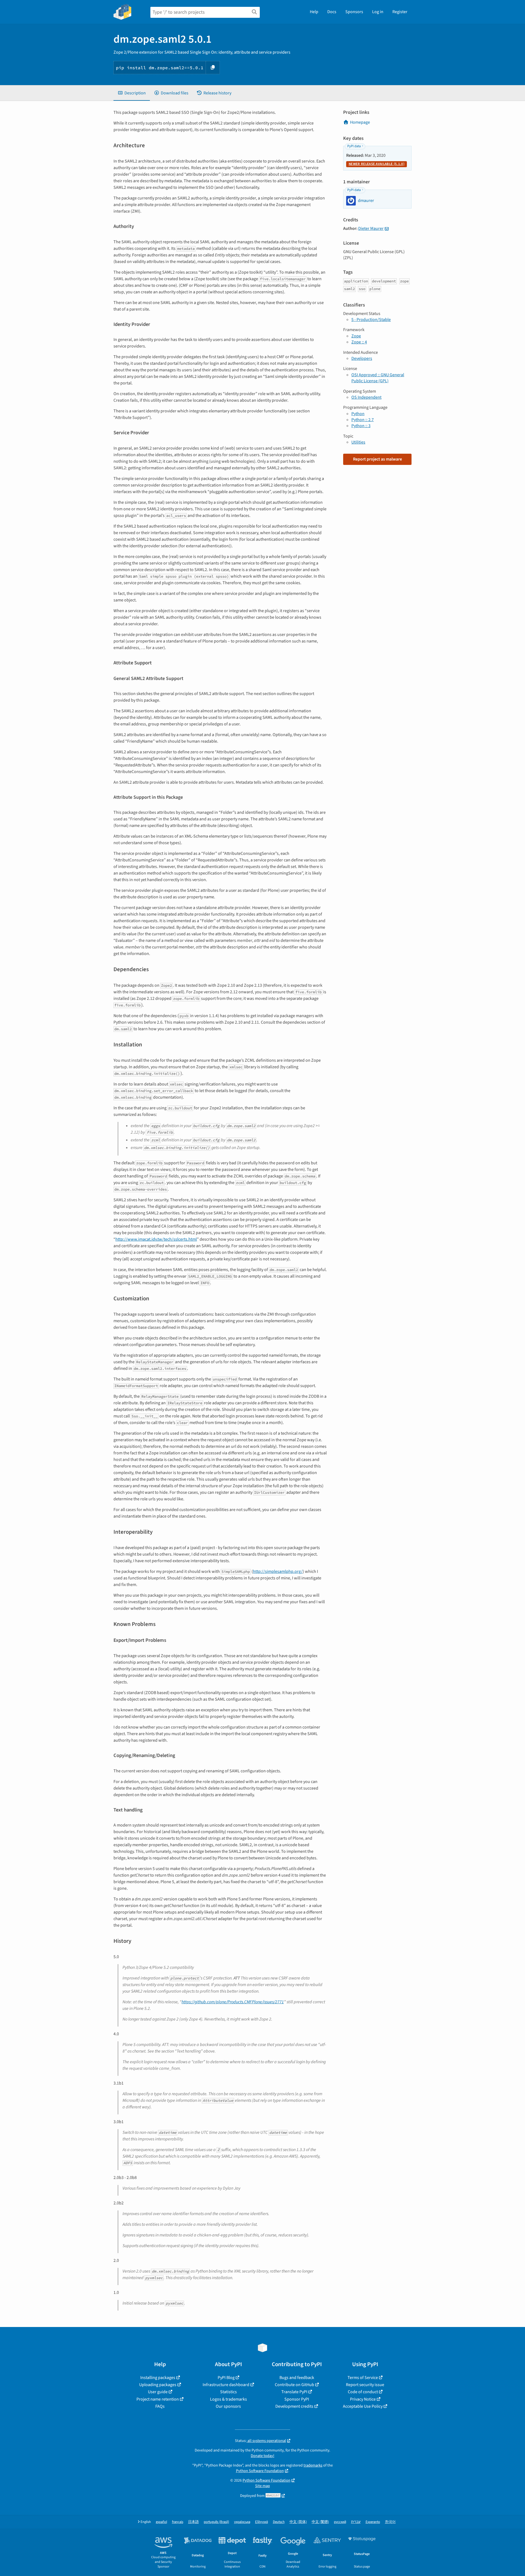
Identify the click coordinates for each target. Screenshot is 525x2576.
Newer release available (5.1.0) (377, 164)
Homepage (360, 122)
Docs (332, 12)
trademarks (313, 2465)
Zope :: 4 (359, 342)
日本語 (193, 2522)
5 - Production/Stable (371, 320)
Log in (378, 12)
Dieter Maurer (371, 228)
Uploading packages (158, 2385)
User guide (158, 2392)
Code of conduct (363, 2392)
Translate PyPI (294, 2392)
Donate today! (262, 2456)
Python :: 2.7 (363, 420)
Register (400, 12)
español (161, 2522)
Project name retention (158, 2399)
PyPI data (354, 146)
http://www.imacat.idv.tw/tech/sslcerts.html (156, 1239)
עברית (356, 2522)
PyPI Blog (226, 2378)
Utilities (358, 442)
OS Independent (366, 397)
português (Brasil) (216, 2522)
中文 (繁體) (320, 2522)
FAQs (160, 2406)
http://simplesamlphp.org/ (278, 1571)
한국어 (390, 2522)
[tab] (132, 93)
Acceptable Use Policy (363, 2406)
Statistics (228, 2392)
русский (340, 2522)
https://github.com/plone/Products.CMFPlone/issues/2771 (233, 2002)
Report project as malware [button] (377, 459)
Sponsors (354, 12)
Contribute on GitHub (294, 2385)
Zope (356, 336)
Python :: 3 (361, 426)
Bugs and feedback (297, 2378)
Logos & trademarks (228, 2399)
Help (314, 12)
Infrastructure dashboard (226, 2385)
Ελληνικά (262, 2522)
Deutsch (279, 2522)
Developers (362, 358)
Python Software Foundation (260, 2471)
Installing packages (158, 2378)
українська (242, 2522)
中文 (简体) (298, 2522)
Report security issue (365, 2385)
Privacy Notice (363, 2399)
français (178, 2522)
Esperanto (373, 2522)
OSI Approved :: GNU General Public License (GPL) (378, 378)
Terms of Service (363, 2378)
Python (358, 414)
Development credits (294, 2406)
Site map (262, 2486)
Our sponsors (228, 2406)
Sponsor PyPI (297, 2399)
